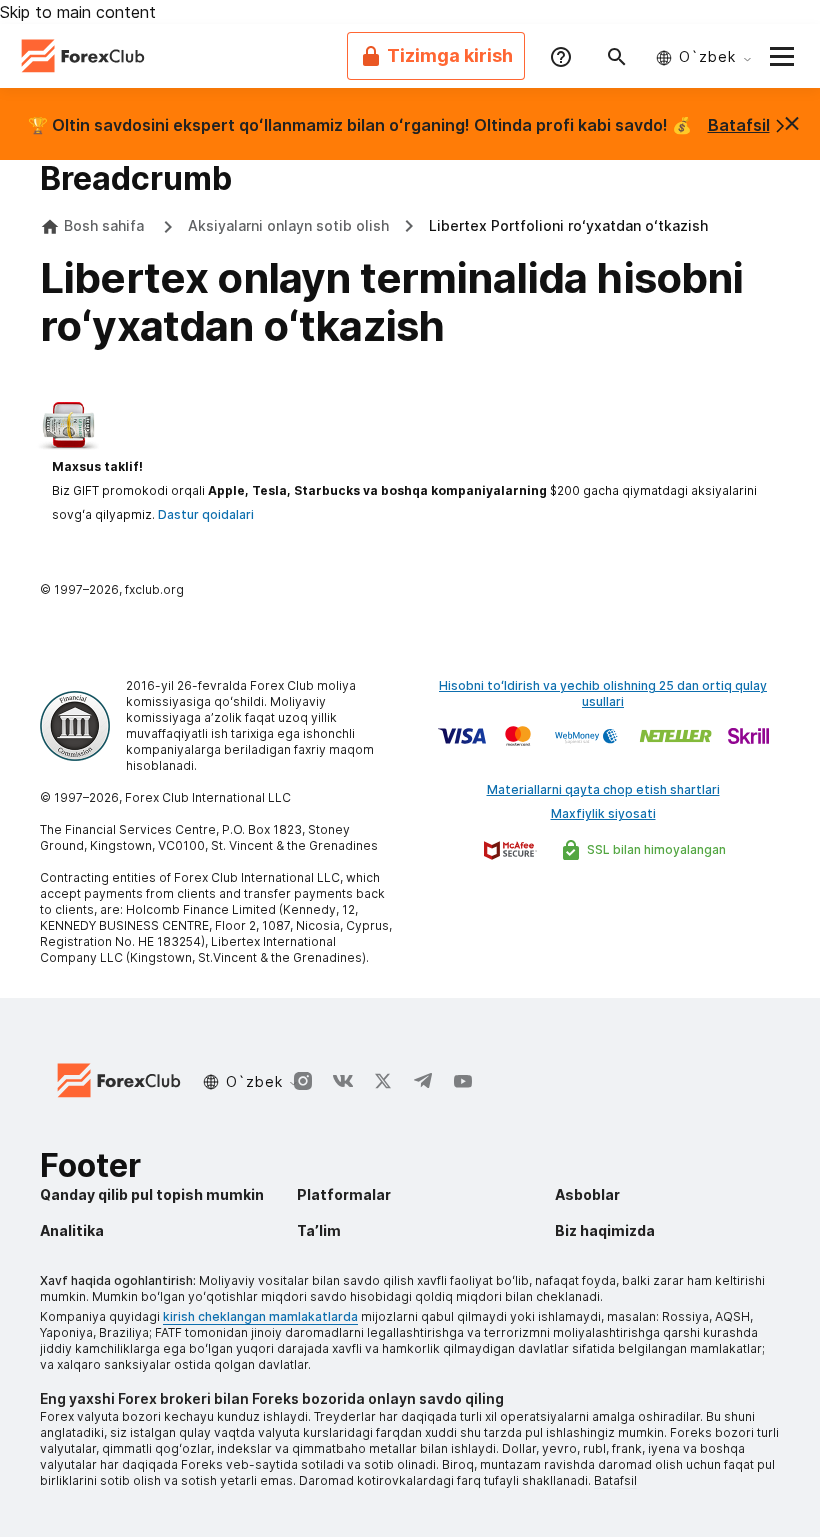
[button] (782, 56)
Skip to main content (78, 12)
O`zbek (707, 56)
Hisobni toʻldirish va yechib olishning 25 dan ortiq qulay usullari (603, 693)
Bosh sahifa (104, 225)
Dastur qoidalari (206, 514)
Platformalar (344, 1194)
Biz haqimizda (605, 1230)
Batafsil (739, 125)
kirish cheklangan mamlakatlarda (260, 1316)
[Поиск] (617, 56)
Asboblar (587, 1194)
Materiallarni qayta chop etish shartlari (603, 789)
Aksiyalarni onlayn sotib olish (288, 225)
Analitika (72, 1230)
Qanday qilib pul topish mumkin (152, 1194)
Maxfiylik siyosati (603, 813)
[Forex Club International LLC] (84, 56)
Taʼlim (319, 1230)
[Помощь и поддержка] (561, 56)
